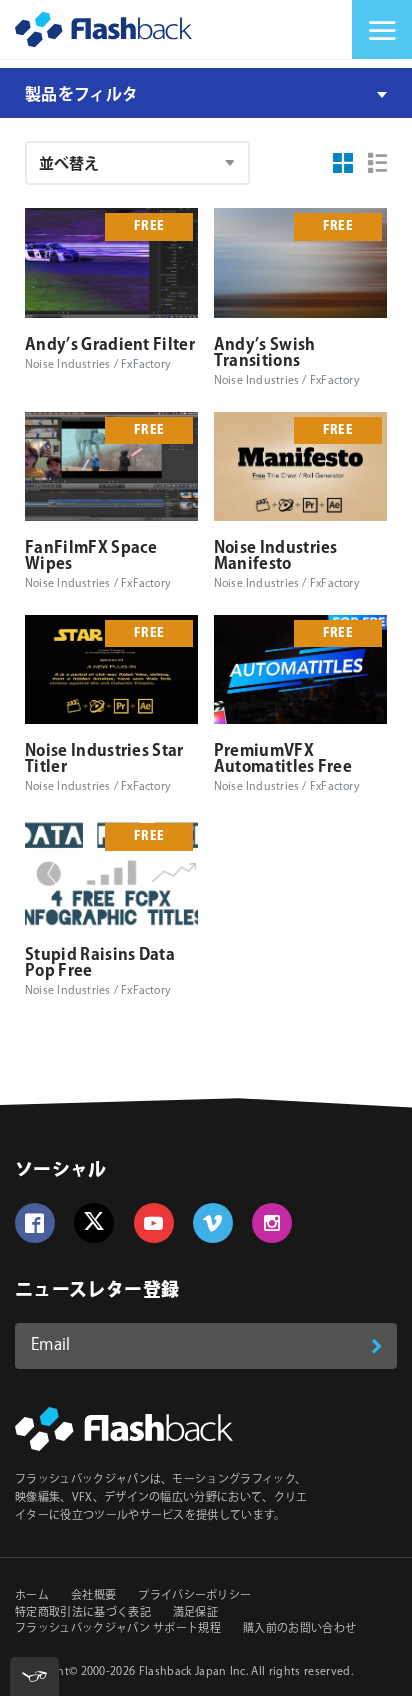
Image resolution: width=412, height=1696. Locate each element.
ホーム (32, 1596)
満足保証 (195, 1613)
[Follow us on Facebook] (35, 1223)
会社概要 (93, 1596)
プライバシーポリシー (194, 1596)
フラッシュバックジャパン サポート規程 (118, 1629)
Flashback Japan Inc (192, 1672)
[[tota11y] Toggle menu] (34, 1676)
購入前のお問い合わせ (299, 1629)
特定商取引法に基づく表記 (83, 1613)
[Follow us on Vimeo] (213, 1223)
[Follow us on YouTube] (154, 1223)
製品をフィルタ (81, 95)
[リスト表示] (378, 163)
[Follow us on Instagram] (272, 1223)
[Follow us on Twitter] (94, 1223)
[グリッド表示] (343, 163)
